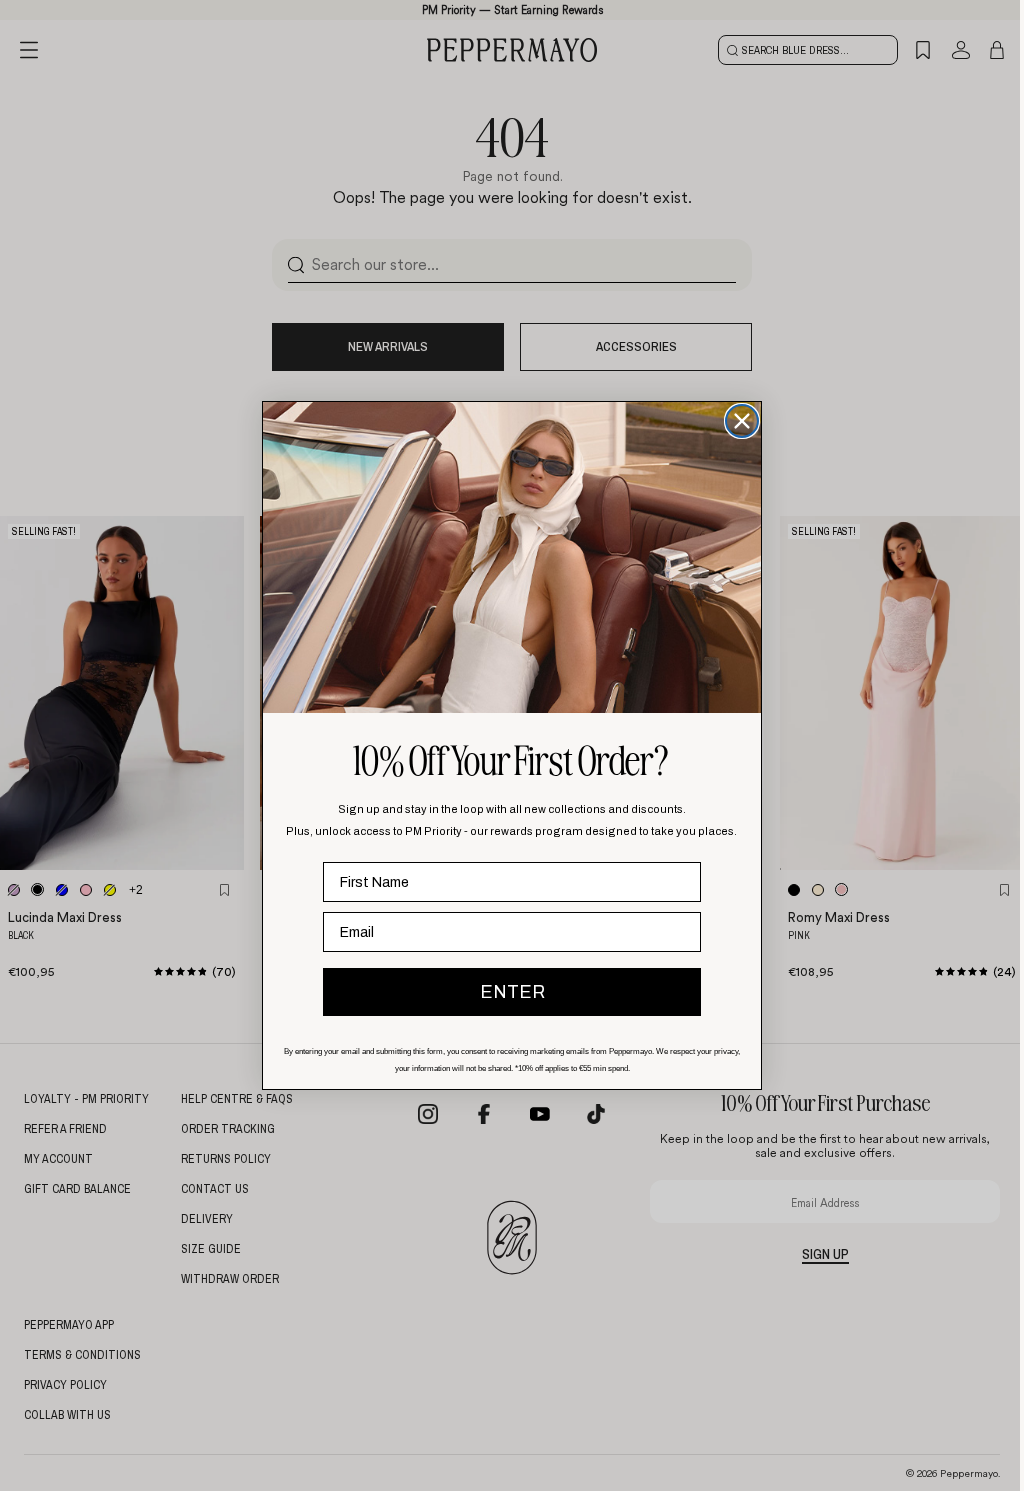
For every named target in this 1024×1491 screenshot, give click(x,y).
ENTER (512, 992)
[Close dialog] (742, 421)
